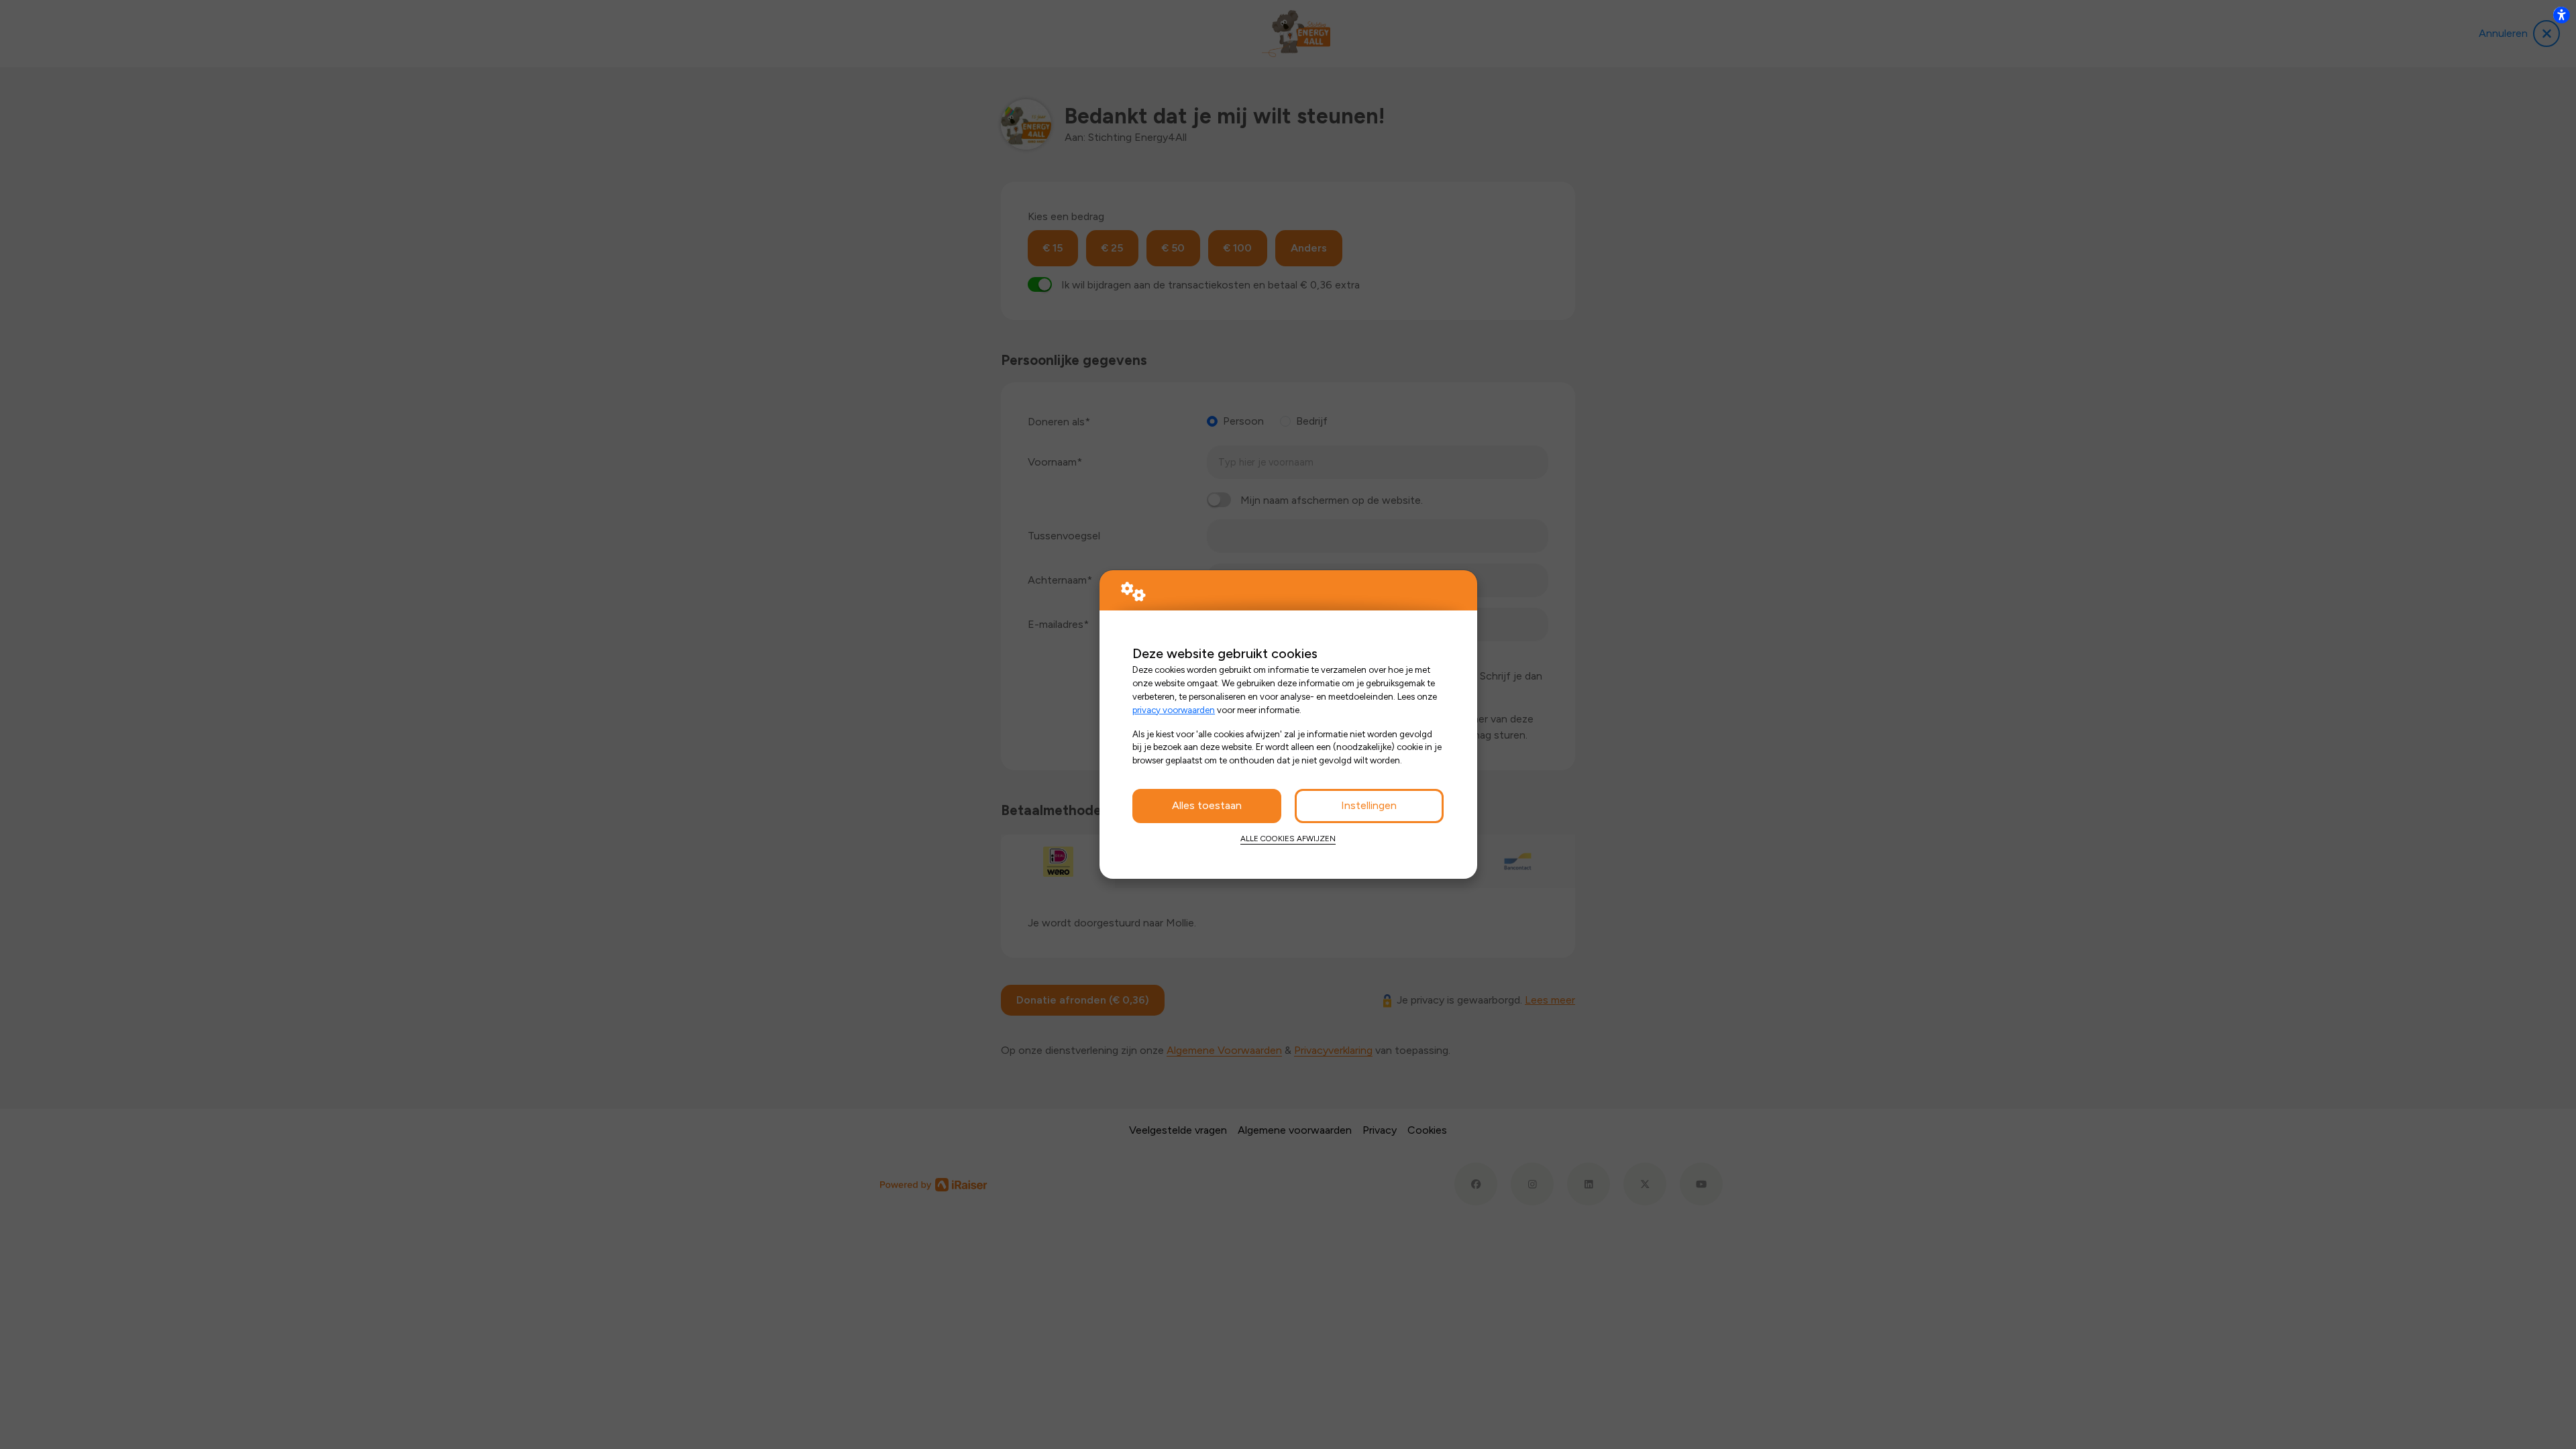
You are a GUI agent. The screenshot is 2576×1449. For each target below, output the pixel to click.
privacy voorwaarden (1174, 710)
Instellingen (1369, 805)
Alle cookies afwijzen (1288, 839)
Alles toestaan (1207, 805)
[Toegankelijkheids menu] (2561, 15)
